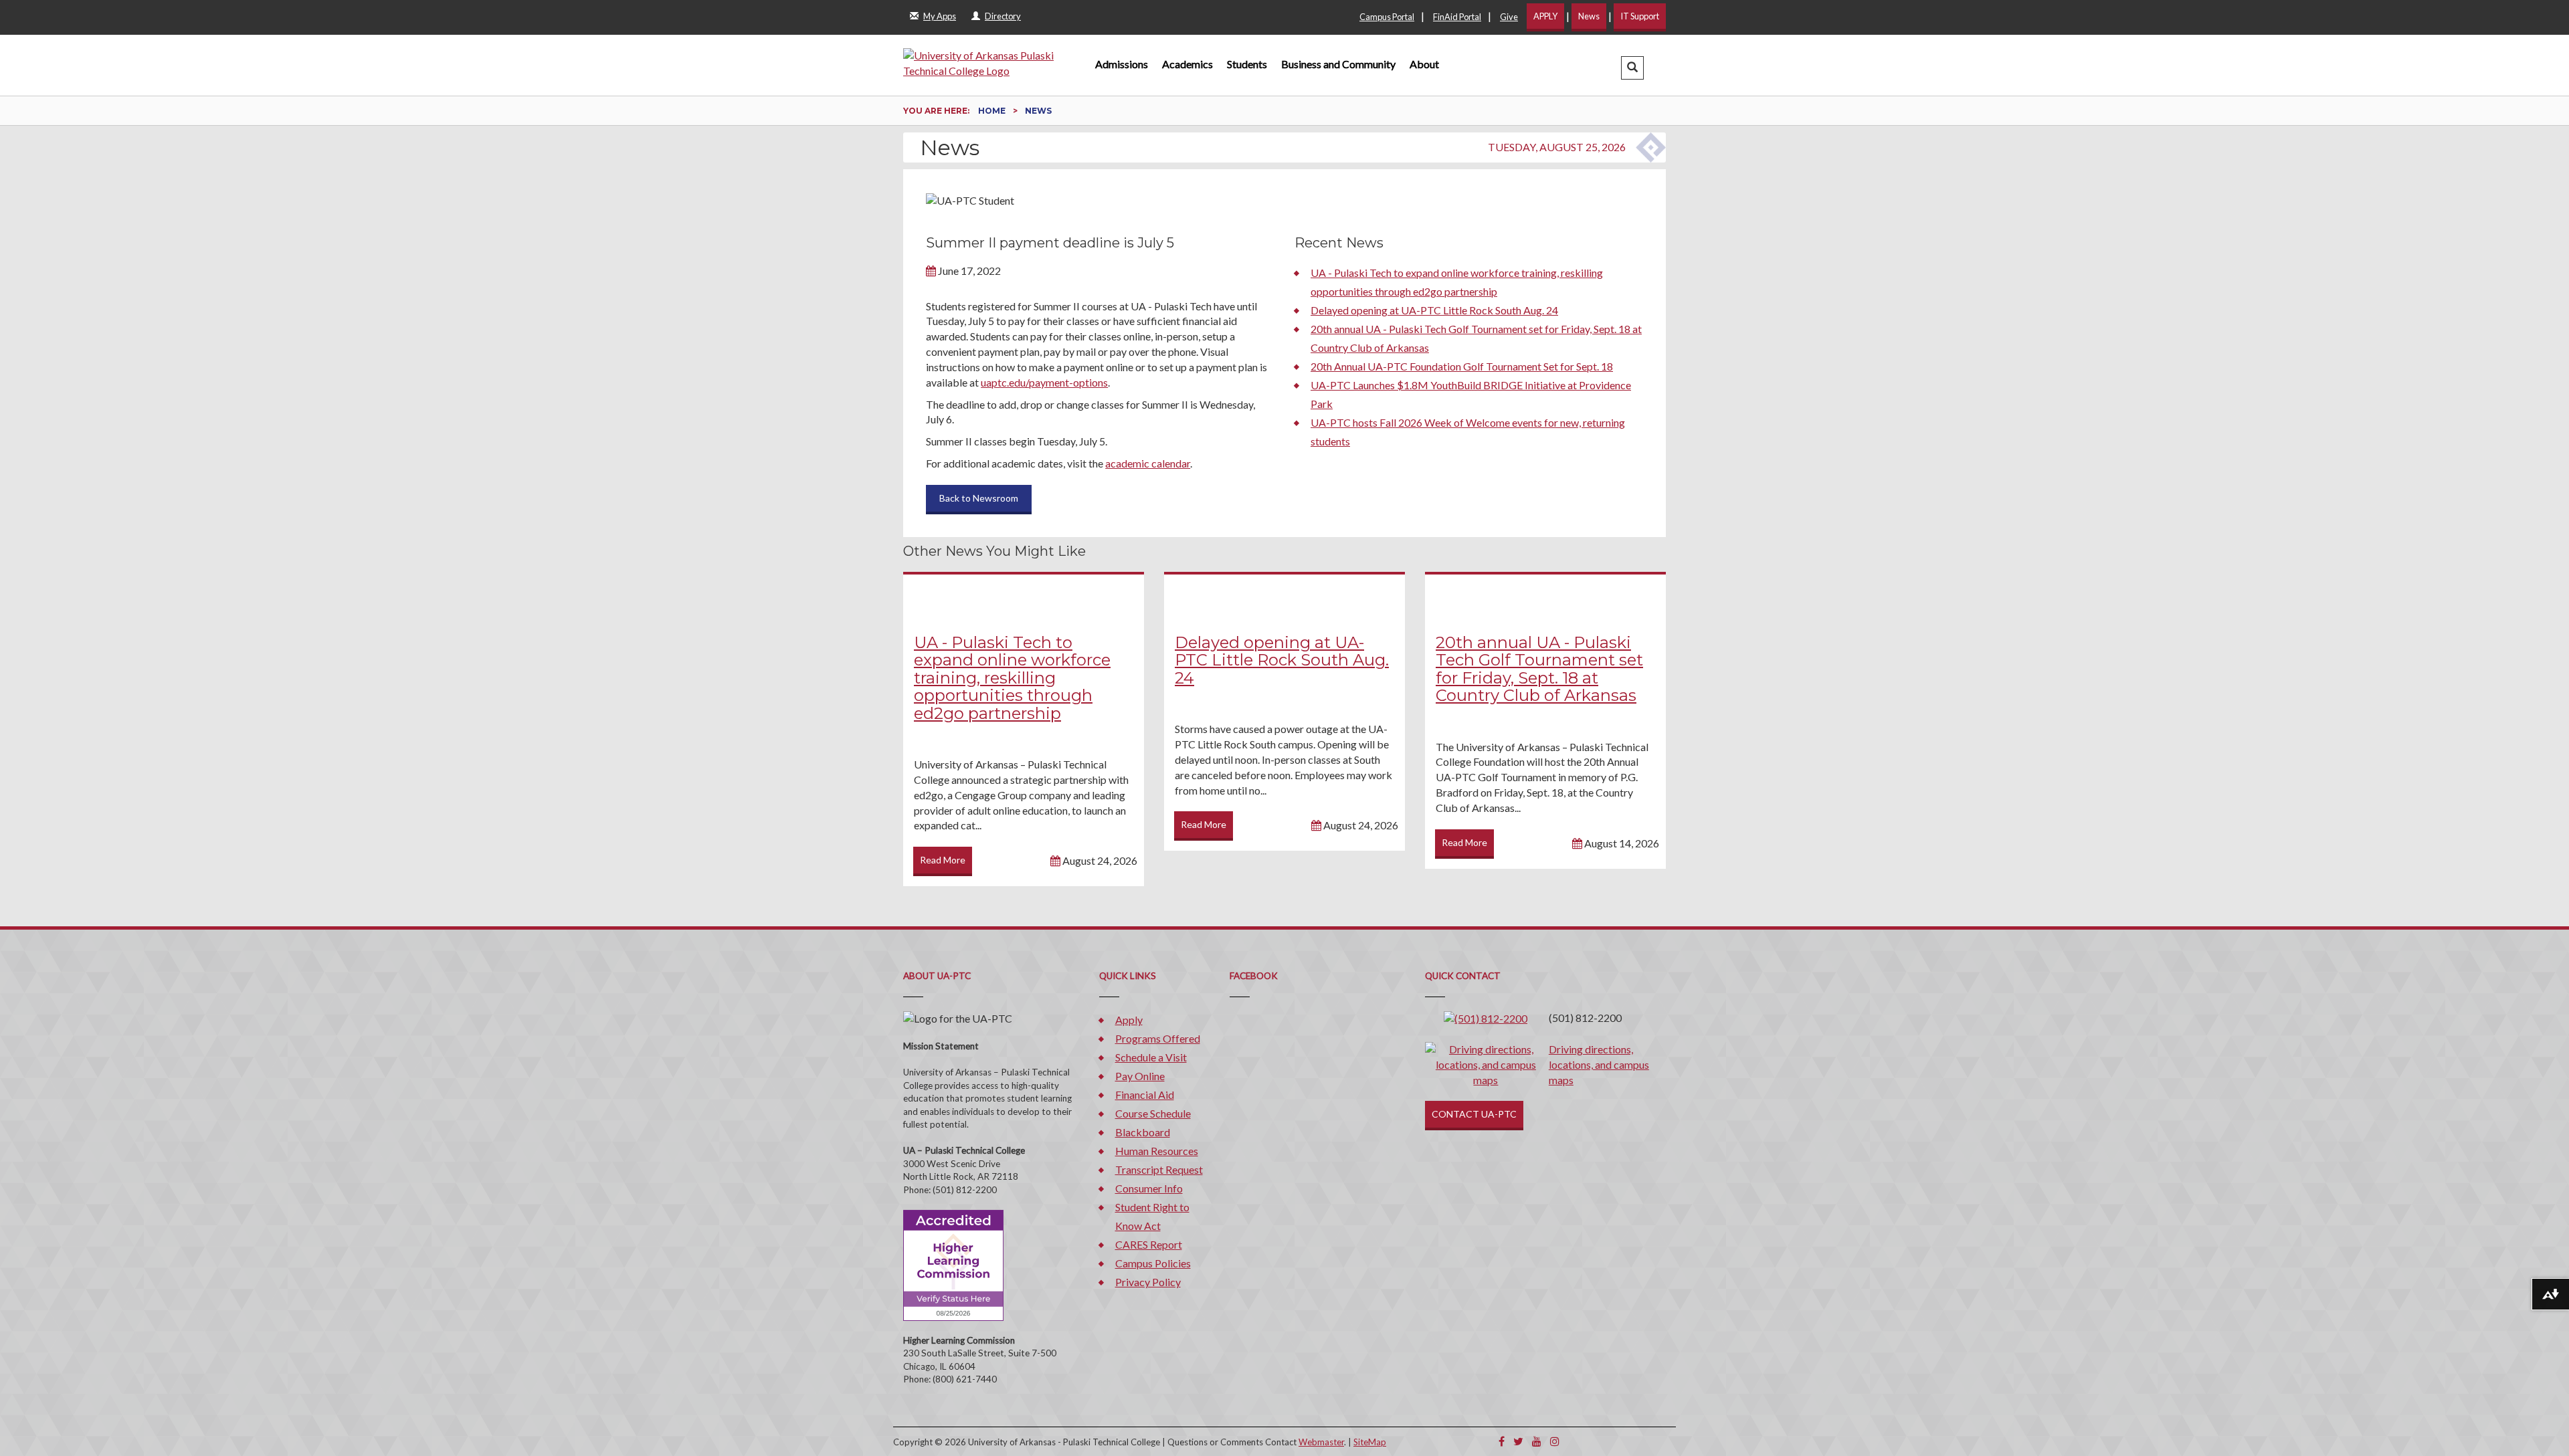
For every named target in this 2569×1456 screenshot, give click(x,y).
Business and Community (1338, 64)
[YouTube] (1537, 1441)
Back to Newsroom (979, 498)
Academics (1187, 64)
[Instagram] (1555, 1441)
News (1589, 16)
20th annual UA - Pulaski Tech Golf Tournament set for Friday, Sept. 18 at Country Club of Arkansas (1539, 669)
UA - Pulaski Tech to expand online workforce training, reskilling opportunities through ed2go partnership (1012, 678)
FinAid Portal (1457, 17)
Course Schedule (1153, 1113)
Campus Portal (1387, 17)
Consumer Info (1149, 1188)
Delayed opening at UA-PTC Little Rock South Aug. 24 (1434, 310)
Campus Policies (1153, 1263)
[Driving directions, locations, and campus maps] (1486, 1063)
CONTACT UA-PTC (1474, 1114)
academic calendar (1148, 463)
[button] (1632, 68)
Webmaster (1321, 1442)
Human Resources (1157, 1151)
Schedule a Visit (1151, 1057)
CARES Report (1149, 1244)
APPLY (1545, 16)
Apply (1129, 1020)
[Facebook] (1502, 1441)
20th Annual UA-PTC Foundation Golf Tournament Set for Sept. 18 (1462, 366)
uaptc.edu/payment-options (1044, 382)
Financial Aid (1145, 1095)
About (1424, 64)
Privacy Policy (1148, 1282)
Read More (943, 860)
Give (1509, 17)
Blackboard (1143, 1132)
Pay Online (1140, 1076)
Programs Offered (1158, 1038)
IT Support (1640, 16)
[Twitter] (1518, 1441)
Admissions (1122, 64)
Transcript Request (1159, 1169)
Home (993, 111)
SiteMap (1370, 1442)
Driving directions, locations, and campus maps (1599, 1064)
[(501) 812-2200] (1486, 1018)
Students (1247, 64)
